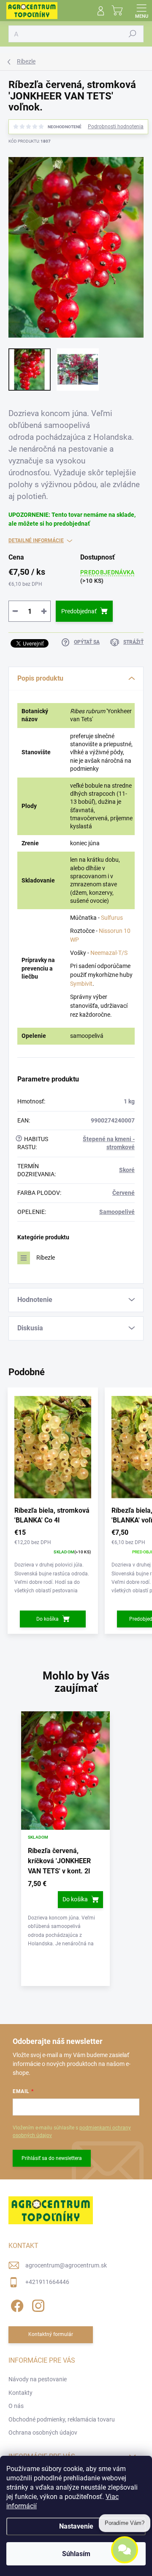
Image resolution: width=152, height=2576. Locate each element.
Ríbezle (46, 1258)
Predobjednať (79, 611)
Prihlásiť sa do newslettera (52, 2158)
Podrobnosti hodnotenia (116, 127)
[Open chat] (125, 2555)
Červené (123, 1193)
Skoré (127, 1170)
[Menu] (141, 11)
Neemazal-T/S (109, 953)
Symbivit (81, 984)
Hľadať (133, 34)
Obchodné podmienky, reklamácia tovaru (62, 2419)
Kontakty (20, 2393)
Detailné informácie (36, 541)
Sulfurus (112, 918)
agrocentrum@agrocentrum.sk (66, 2265)
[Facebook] (16, 2304)
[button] (65, 1914)
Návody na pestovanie (38, 2379)
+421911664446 (47, 2282)
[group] (76, 1853)
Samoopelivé (117, 1212)
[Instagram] (37, 2304)
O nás (16, 2406)
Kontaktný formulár (51, 2334)
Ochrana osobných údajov (43, 2433)
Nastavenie (76, 2526)
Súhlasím (76, 2554)
